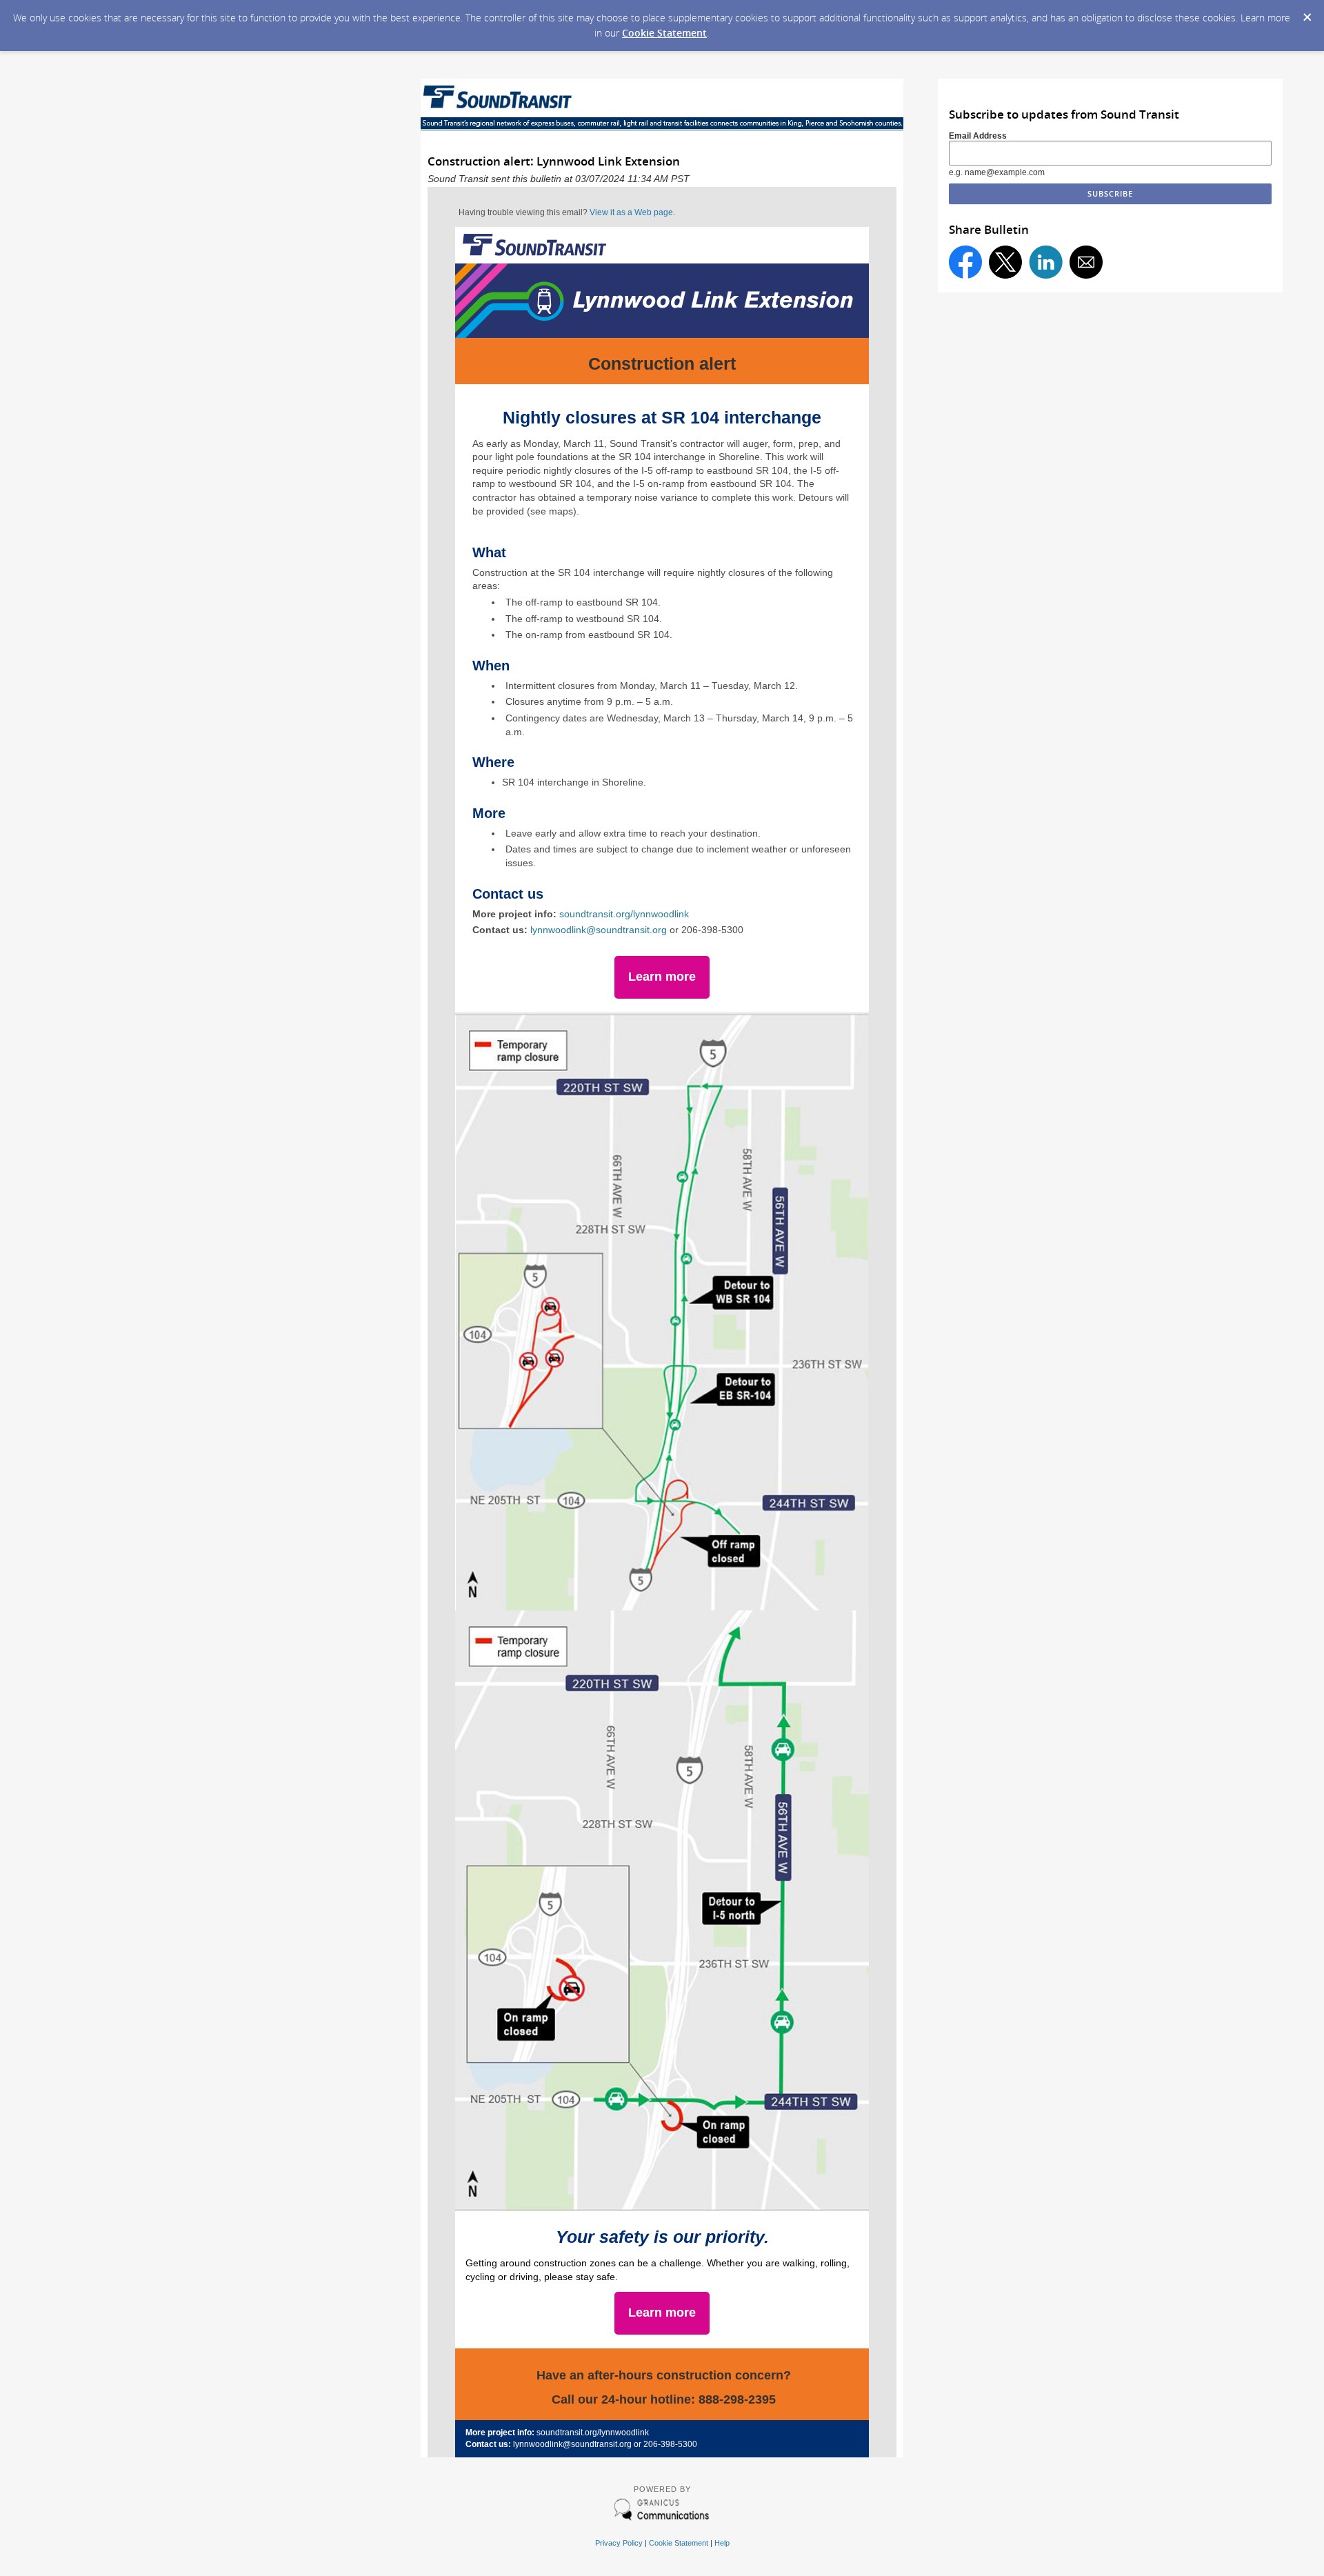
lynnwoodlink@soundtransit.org (599, 930)
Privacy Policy (619, 2543)
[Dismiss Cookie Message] (1307, 13)
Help (722, 2543)
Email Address (978, 136)
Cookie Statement (664, 33)
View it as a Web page (631, 212)
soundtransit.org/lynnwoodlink (624, 914)
